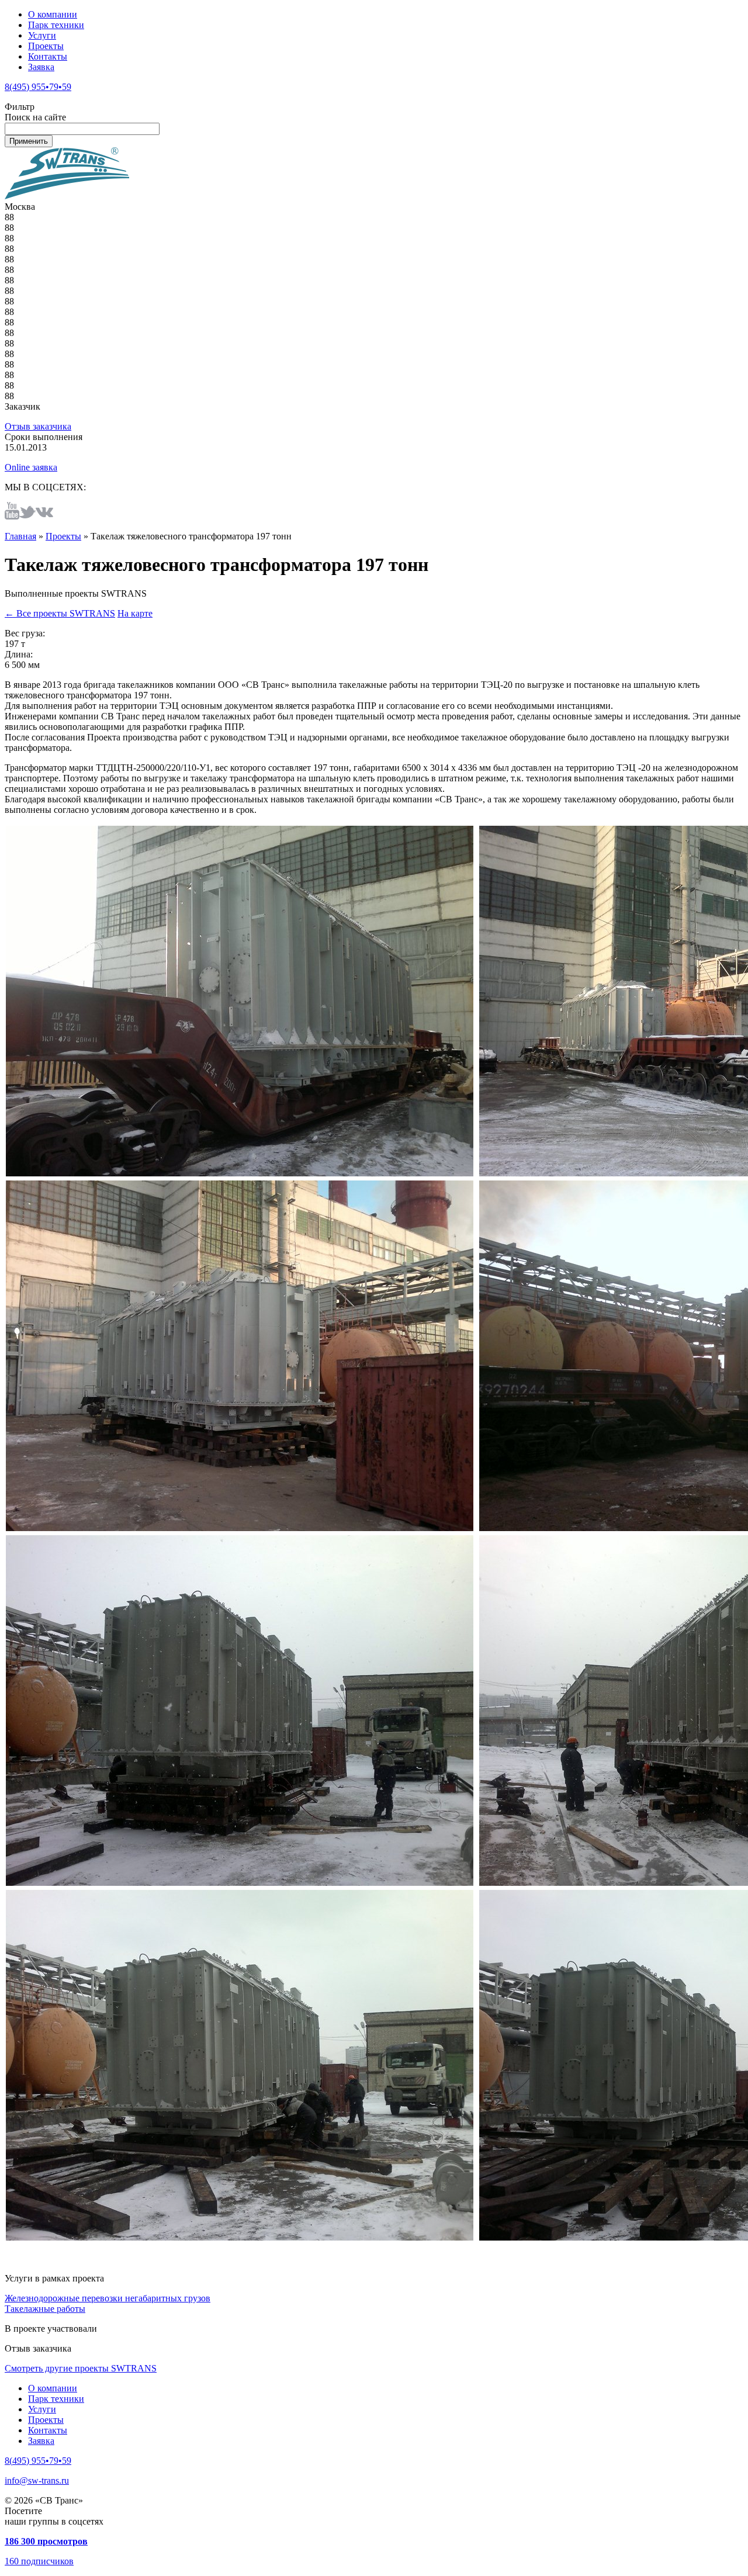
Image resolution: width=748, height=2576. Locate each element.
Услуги (42, 35)
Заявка (41, 67)
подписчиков (39, 2561)
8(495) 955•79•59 (38, 87)
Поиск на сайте (35, 117)
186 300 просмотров (46, 2541)
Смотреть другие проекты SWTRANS (81, 2368)
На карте (135, 613)
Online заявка (31, 467)
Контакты (48, 56)
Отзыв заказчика (38, 426)
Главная (20, 536)
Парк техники (56, 25)
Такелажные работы (45, 2309)
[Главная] (67, 196)
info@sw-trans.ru (37, 2480)
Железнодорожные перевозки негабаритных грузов (108, 2298)
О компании (53, 14)
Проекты (46, 46)
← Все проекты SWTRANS (60, 613)
